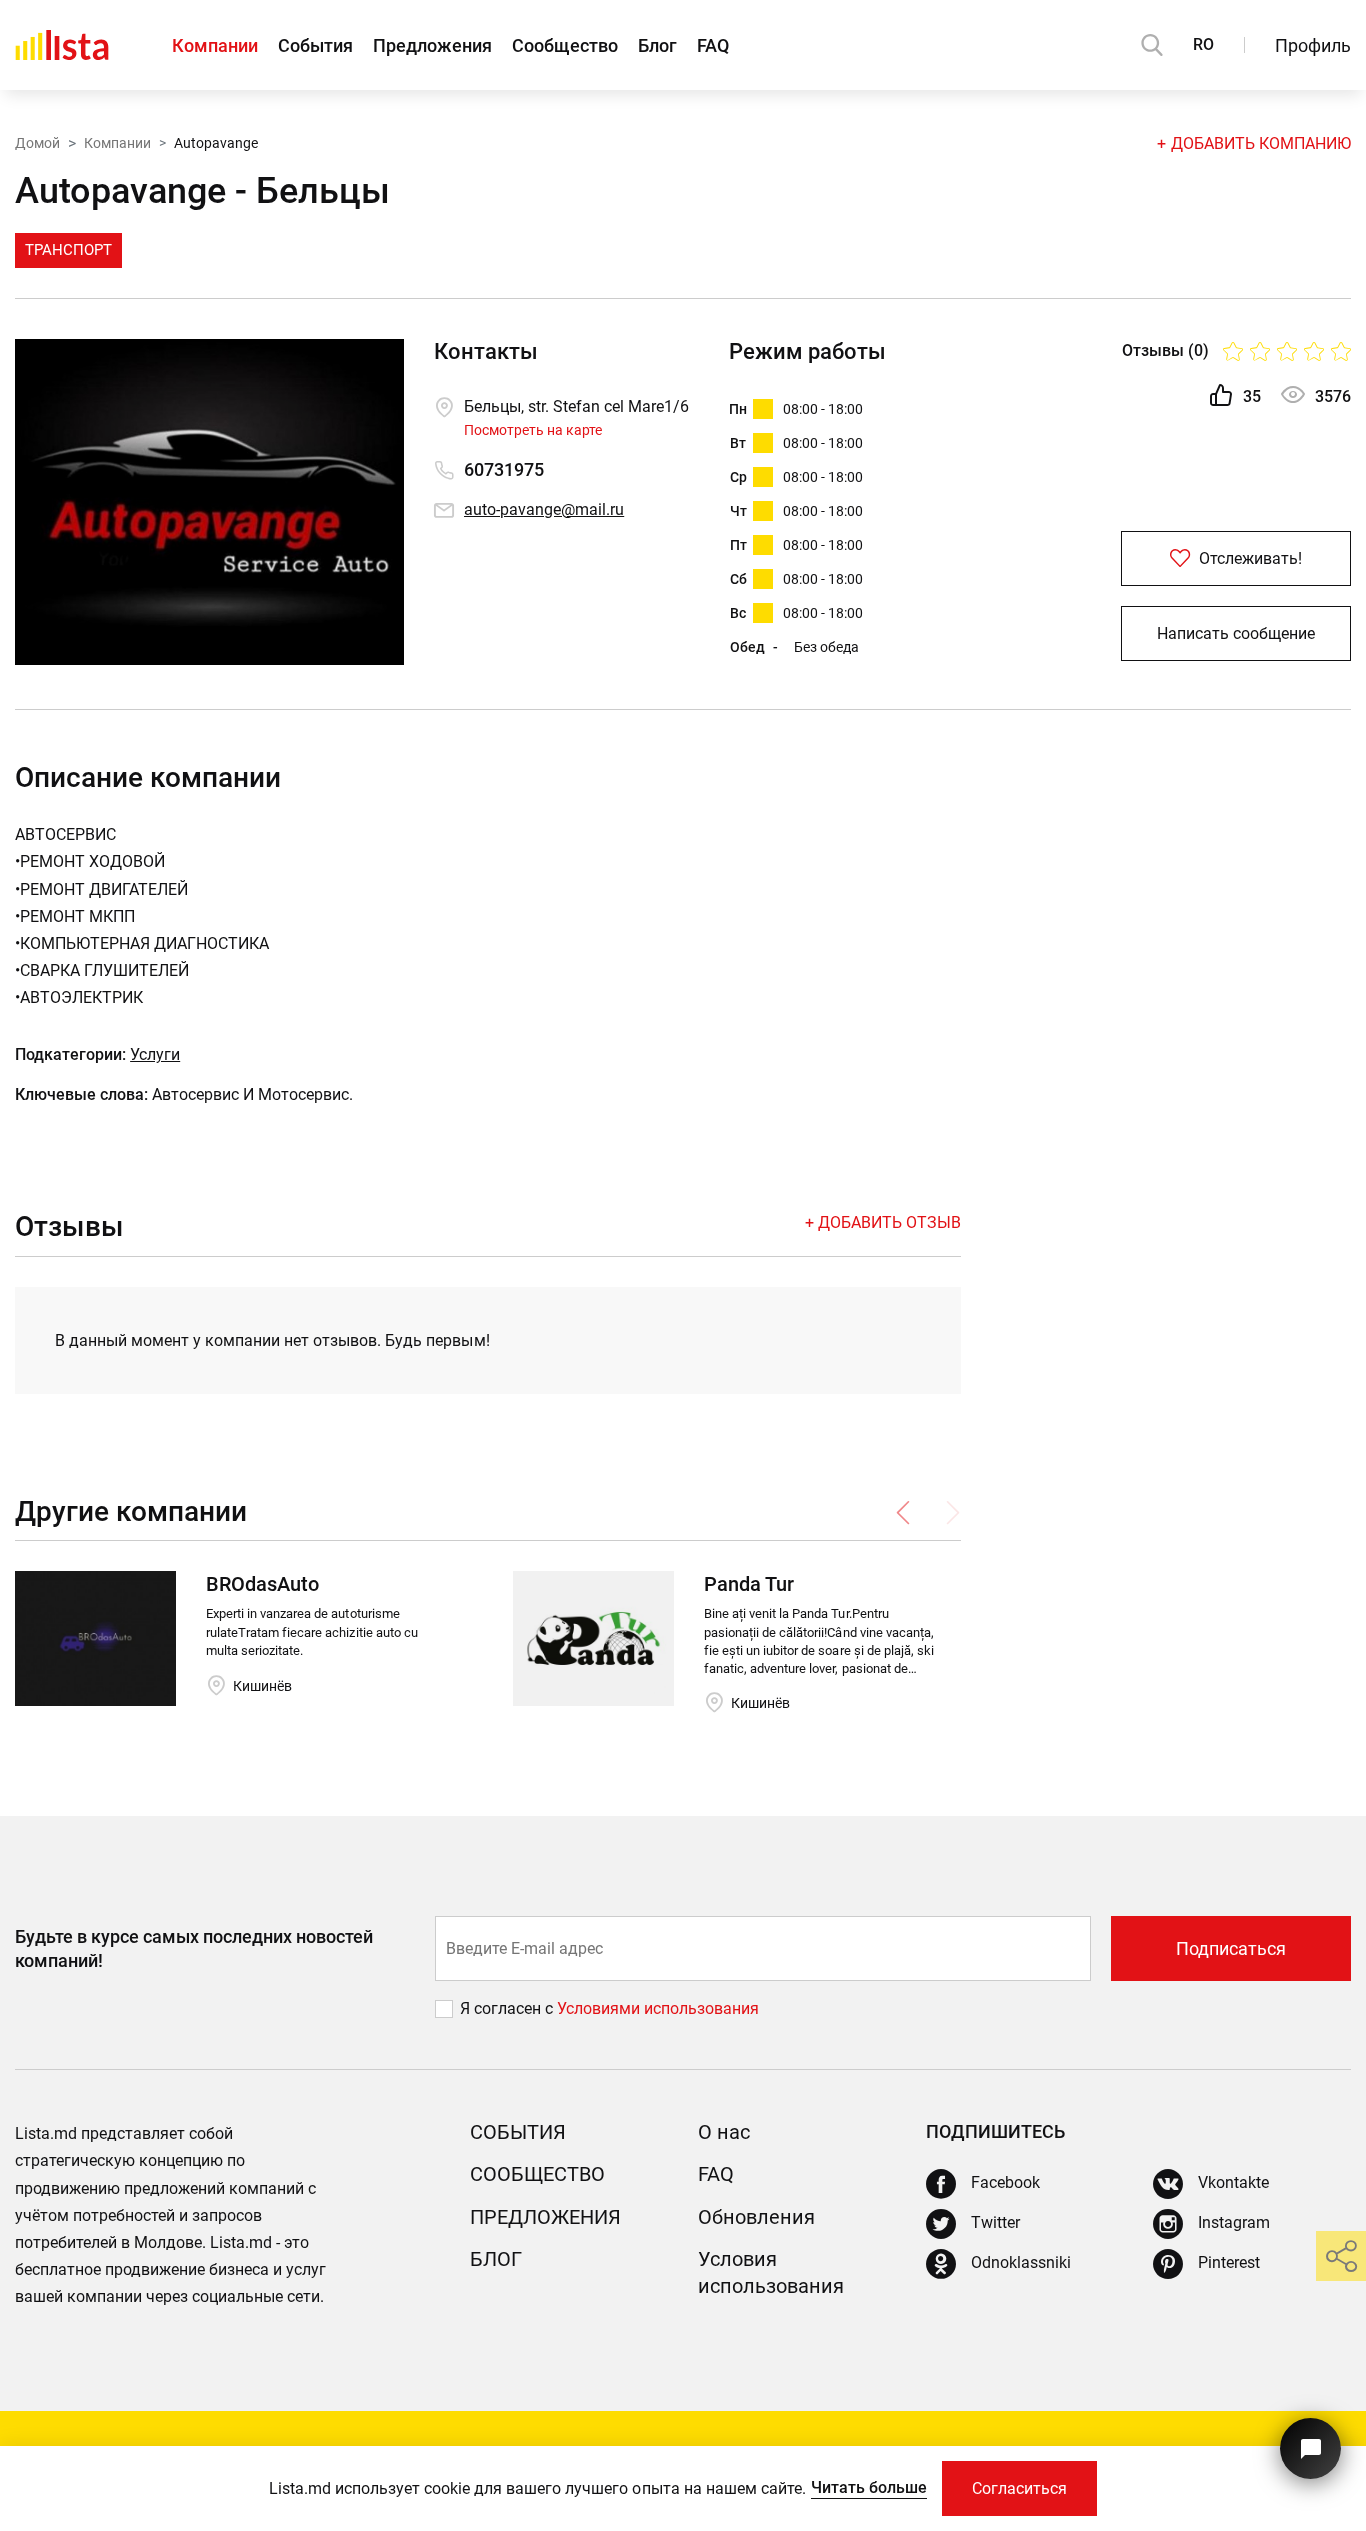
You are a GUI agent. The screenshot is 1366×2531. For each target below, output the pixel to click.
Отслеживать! (1248, 558)
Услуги (155, 1054)
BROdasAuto (262, 1584)
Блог (657, 45)
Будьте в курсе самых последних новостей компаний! (194, 1948)
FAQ (713, 45)
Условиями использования (658, 2008)
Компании (215, 45)
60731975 (504, 469)
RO (1203, 44)
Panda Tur (749, 1584)
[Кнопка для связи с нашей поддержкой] (1310, 2448)
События (315, 45)
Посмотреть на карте (533, 430)
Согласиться (1019, 2488)
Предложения (432, 45)
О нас (724, 2132)
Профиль (1313, 45)
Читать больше (869, 2487)
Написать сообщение (1236, 633)
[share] (1341, 2256)
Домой (37, 143)
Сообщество (565, 45)
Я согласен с (508, 2008)
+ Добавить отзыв (883, 1222)
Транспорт (68, 250)
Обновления (756, 2217)
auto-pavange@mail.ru (544, 509)
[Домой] (62, 45)
